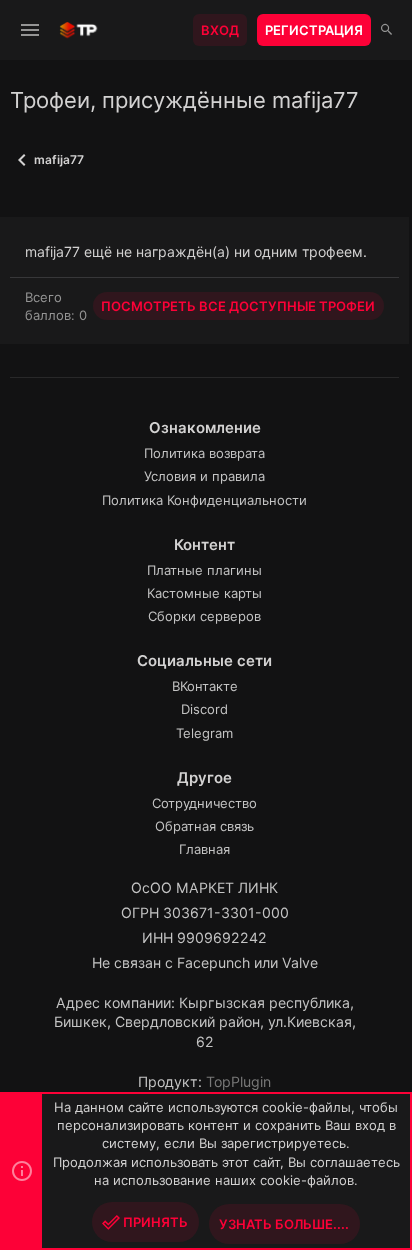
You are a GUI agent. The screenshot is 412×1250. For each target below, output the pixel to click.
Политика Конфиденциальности (204, 500)
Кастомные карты (204, 593)
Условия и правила (204, 476)
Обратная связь (204, 826)
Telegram (204, 733)
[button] (30, 30)
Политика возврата (204, 453)
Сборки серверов (204, 616)
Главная (204, 849)
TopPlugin (238, 1081)
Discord (204, 709)
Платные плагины (204, 570)
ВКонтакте (205, 686)
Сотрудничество (204, 803)
